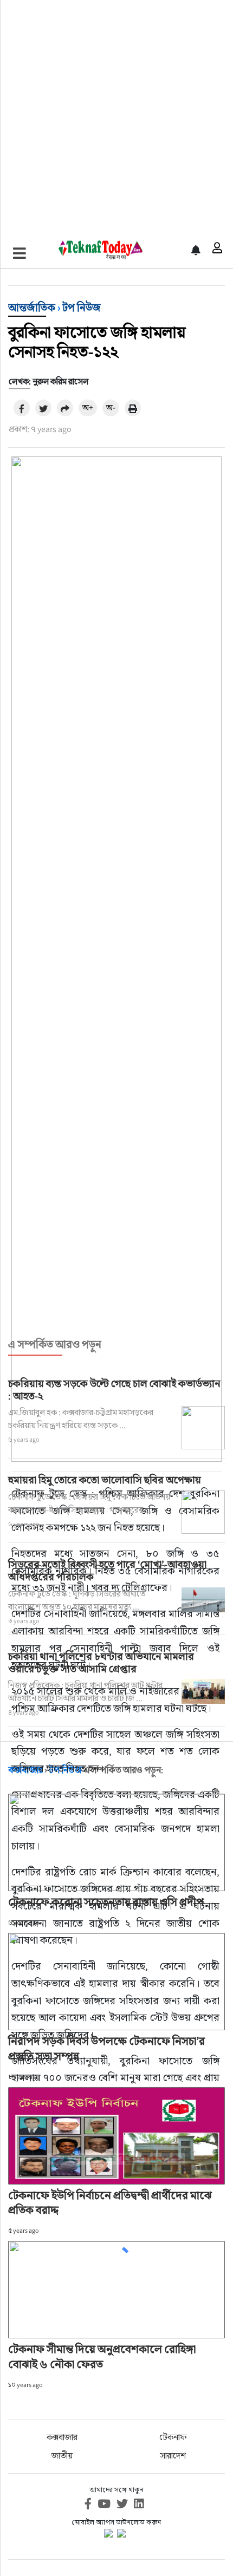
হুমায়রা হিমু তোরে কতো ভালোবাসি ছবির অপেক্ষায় (105, 1480)
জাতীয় (62, 2456)
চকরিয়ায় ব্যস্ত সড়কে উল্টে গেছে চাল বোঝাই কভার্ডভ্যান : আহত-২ (114, 1390)
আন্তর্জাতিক (32, 308)
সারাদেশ (173, 2456)
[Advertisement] (116, 116)
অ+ (88, 407)
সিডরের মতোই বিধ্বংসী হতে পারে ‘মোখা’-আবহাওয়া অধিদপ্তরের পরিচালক (107, 1570)
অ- (111, 407)
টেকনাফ (173, 2437)
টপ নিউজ (82, 308)
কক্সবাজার (62, 2437)
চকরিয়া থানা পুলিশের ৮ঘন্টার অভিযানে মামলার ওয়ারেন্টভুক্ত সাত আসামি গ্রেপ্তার (101, 1662)
